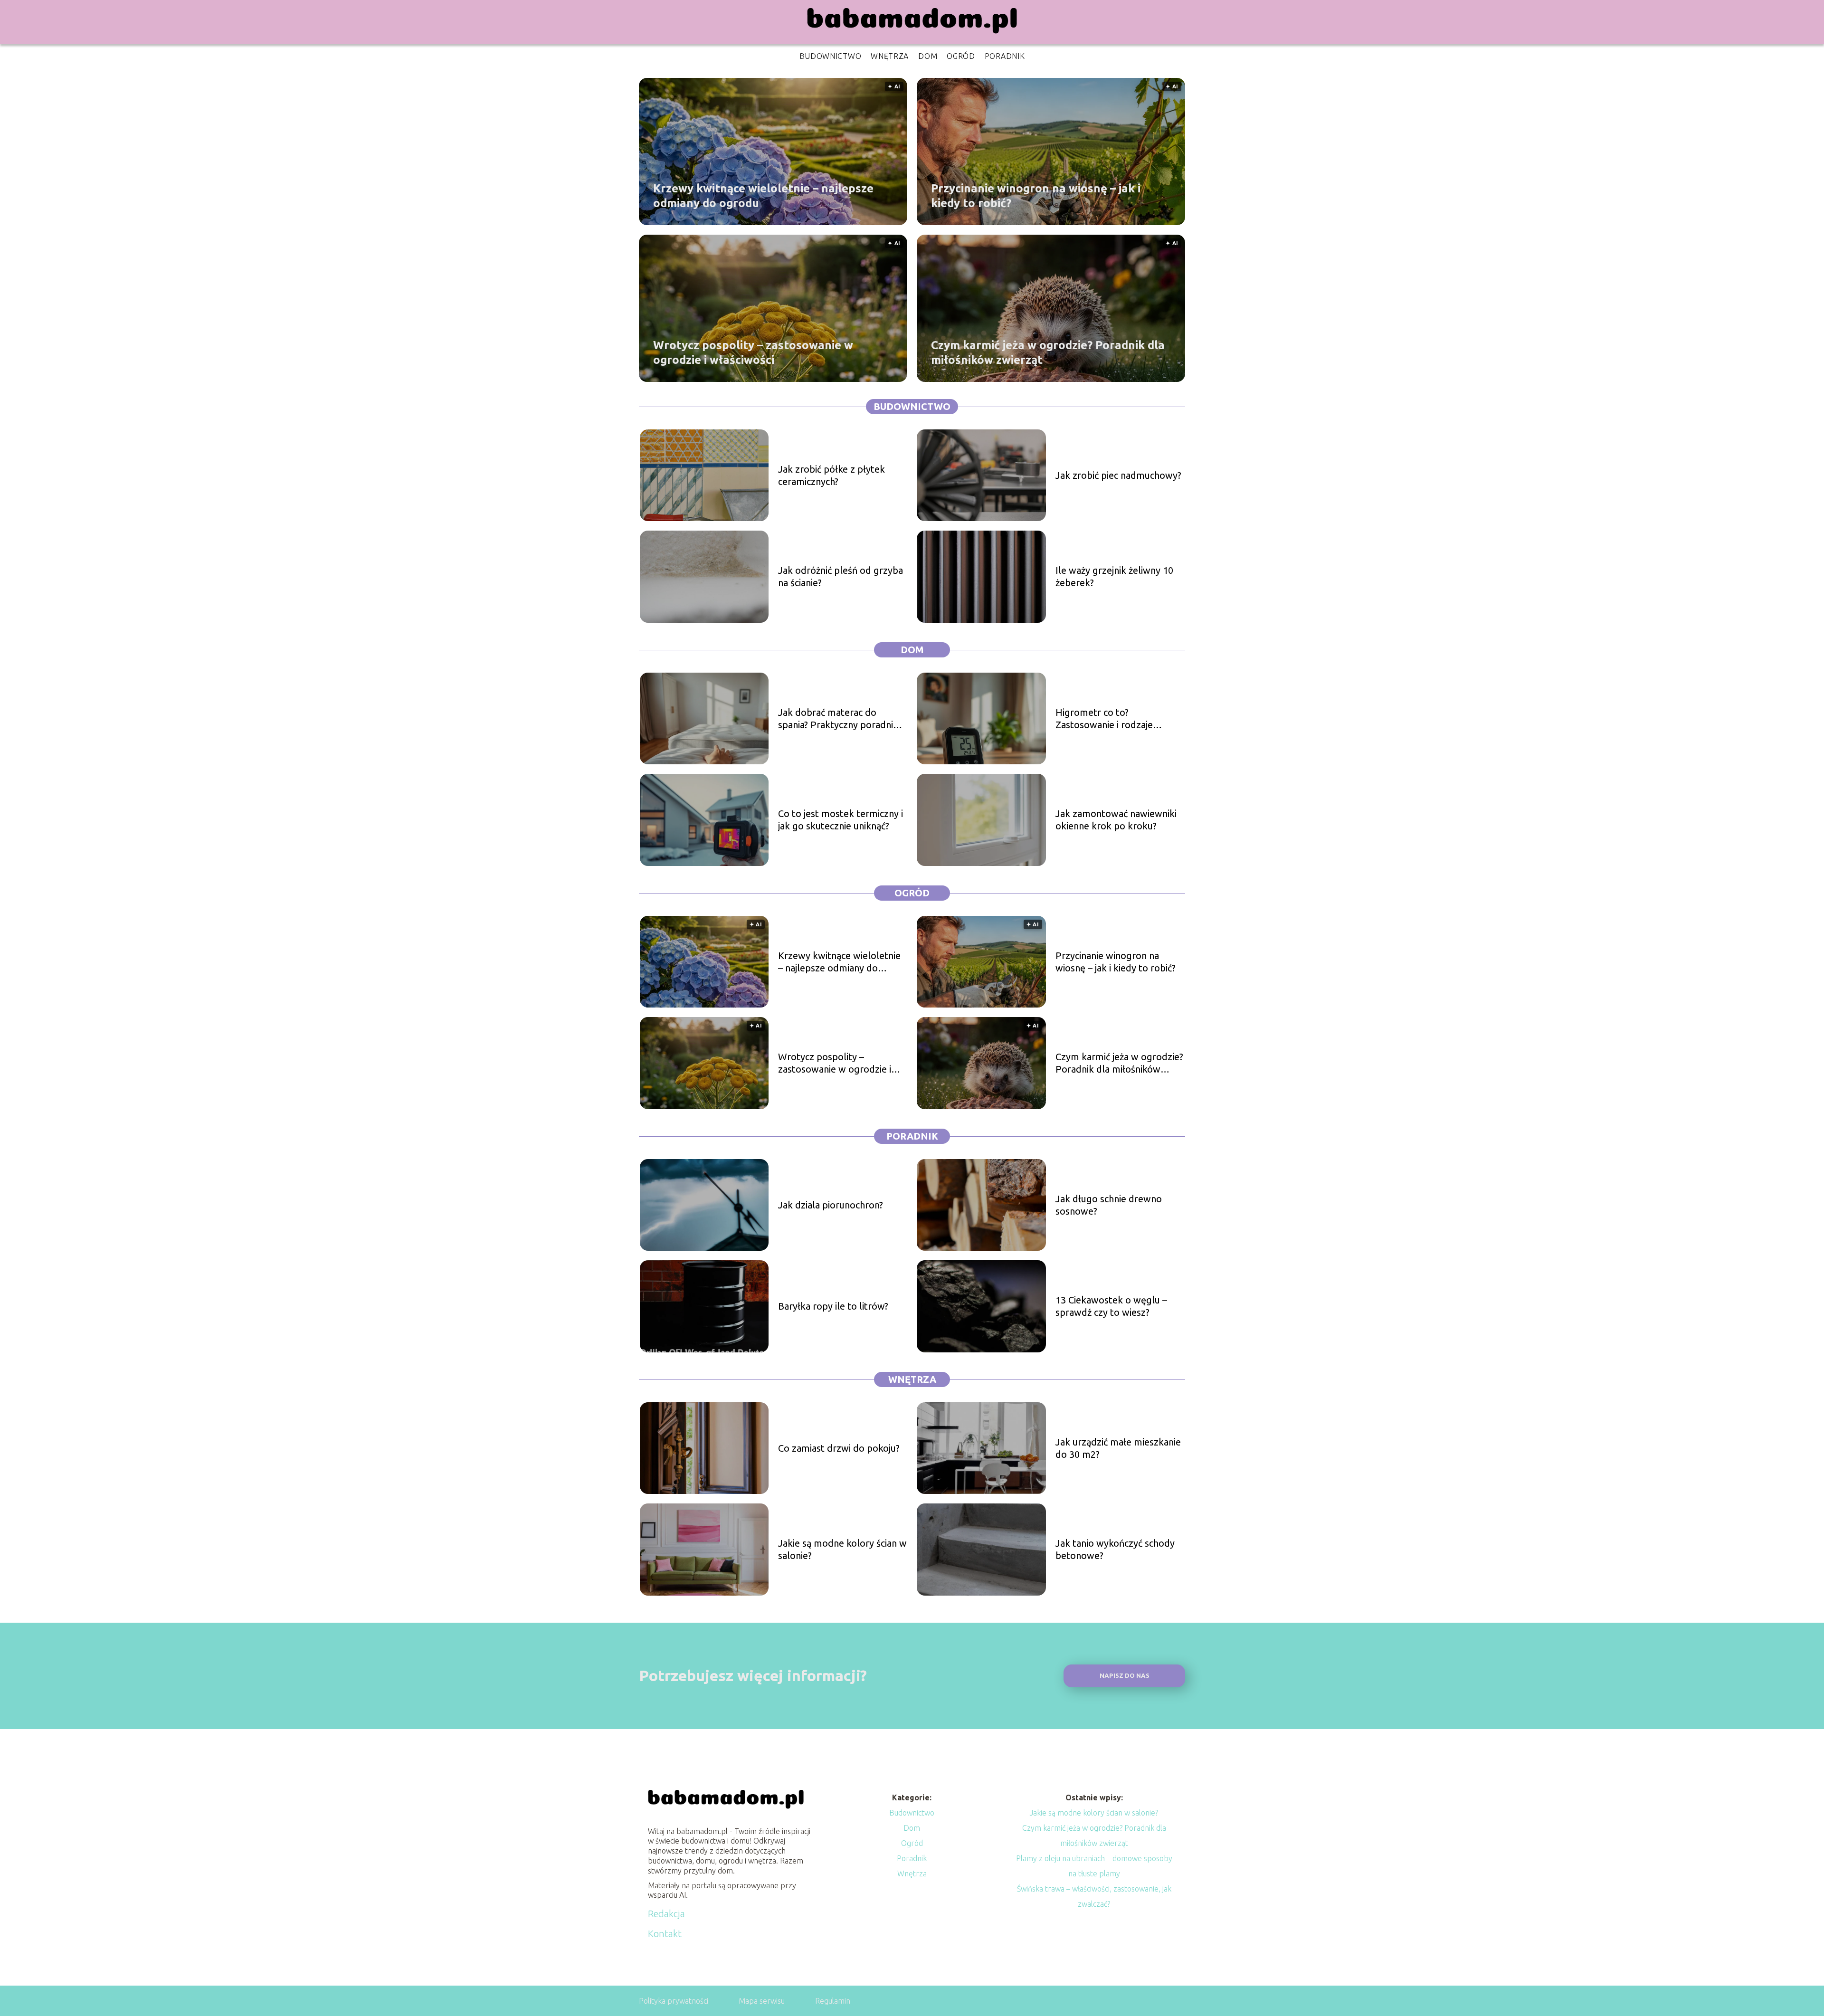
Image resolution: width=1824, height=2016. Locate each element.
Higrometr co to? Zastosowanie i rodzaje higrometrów (1104, 719)
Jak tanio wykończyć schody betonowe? (1115, 1549)
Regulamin (833, 2001)
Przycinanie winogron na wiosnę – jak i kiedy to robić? (1036, 195)
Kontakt (665, 1934)
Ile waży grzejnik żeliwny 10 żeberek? (1114, 576)
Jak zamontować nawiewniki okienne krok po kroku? (1116, 820)
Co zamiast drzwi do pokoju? (839, 1448)
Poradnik (1005, 56)
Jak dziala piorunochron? (831, 1205)
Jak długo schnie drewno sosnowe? (1109, 1205)
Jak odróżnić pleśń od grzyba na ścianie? (841, 576)
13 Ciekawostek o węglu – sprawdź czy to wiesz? (1111, 1306)
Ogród (961, 56)
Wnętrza (890, 56)
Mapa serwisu (762, 2001)
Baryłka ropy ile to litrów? (833, 1306)
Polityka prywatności (674, 2001)
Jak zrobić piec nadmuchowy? (1118, 475)
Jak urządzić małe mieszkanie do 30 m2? (1118, 1448)
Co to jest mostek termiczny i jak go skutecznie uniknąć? (841, 820)
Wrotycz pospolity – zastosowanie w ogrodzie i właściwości (753, 352)
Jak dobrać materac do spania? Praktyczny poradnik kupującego (838, 719)
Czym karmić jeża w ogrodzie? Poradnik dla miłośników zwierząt (1048, 352)
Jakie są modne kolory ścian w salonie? (842, 1549)
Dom (928, 56)
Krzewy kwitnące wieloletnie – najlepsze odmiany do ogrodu (763, 195)
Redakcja (666, 1914)
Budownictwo (831, 56)
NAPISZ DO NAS (1125, 1676)
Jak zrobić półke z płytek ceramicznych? (831, 475)
